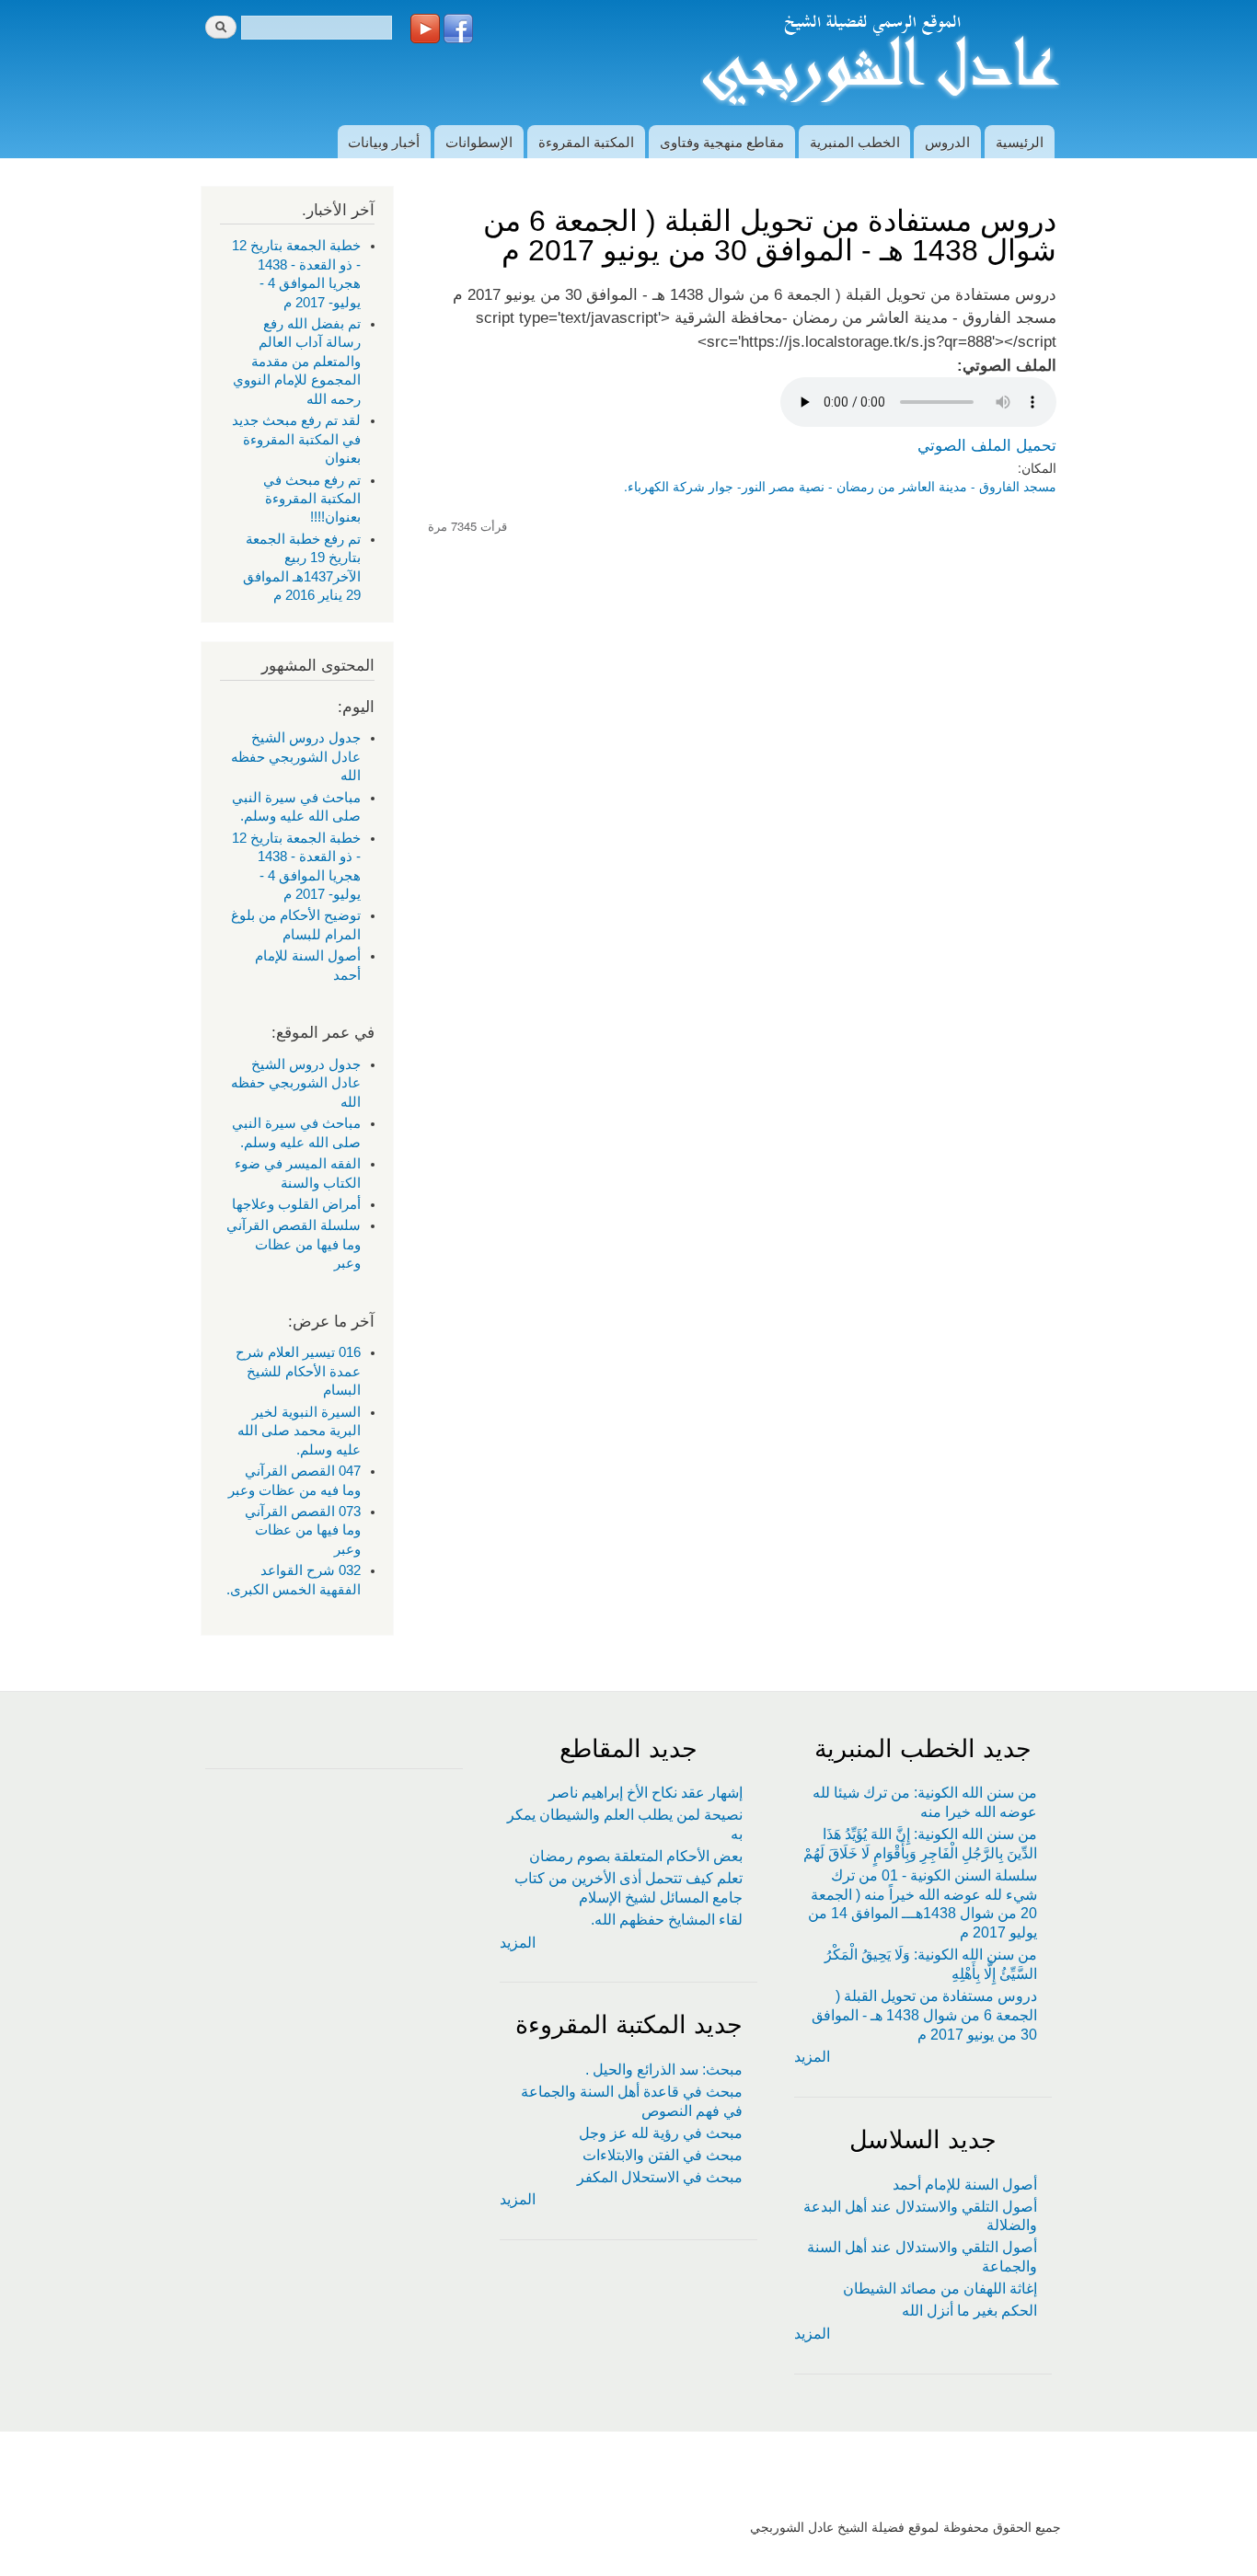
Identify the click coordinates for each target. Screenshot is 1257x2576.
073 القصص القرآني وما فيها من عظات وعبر (303, 1530)
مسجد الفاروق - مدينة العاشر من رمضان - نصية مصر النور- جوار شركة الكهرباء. (840, 486)
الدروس (947, 141)
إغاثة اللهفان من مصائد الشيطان (940, 2288)
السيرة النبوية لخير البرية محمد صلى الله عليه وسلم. (299, 1431)
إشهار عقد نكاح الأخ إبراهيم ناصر (646, 1793)
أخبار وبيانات (384, 141)
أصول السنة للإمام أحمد (965, 2185)
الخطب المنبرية (855, 141)
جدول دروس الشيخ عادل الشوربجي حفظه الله (296, 757)
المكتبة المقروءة (586, 141)
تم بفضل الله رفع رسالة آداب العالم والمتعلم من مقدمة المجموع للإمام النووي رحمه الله (297, 362)
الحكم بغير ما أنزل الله (969, 2311)
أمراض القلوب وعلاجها (296, 1204)
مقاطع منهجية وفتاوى (722, 141)
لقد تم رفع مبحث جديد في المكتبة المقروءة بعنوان (296, 439)
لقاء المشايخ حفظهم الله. (667, 1920)
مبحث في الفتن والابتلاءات (663, 2155)
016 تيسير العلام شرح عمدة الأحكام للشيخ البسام (298, 1371)
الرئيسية (1020, 141)
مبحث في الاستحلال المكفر (660, 2177)
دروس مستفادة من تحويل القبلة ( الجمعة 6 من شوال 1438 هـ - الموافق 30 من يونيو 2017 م (924, 2015)
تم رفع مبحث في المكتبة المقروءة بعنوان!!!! (312, 499)
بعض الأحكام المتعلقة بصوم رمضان (636, 1856)
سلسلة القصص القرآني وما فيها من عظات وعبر (294, 1244)
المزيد (812, 2057)
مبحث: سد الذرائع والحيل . (664, 2070)
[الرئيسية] (878, 63)
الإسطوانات (479, 141)
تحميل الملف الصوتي (987, 445)
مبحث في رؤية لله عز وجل (661, 2133)
